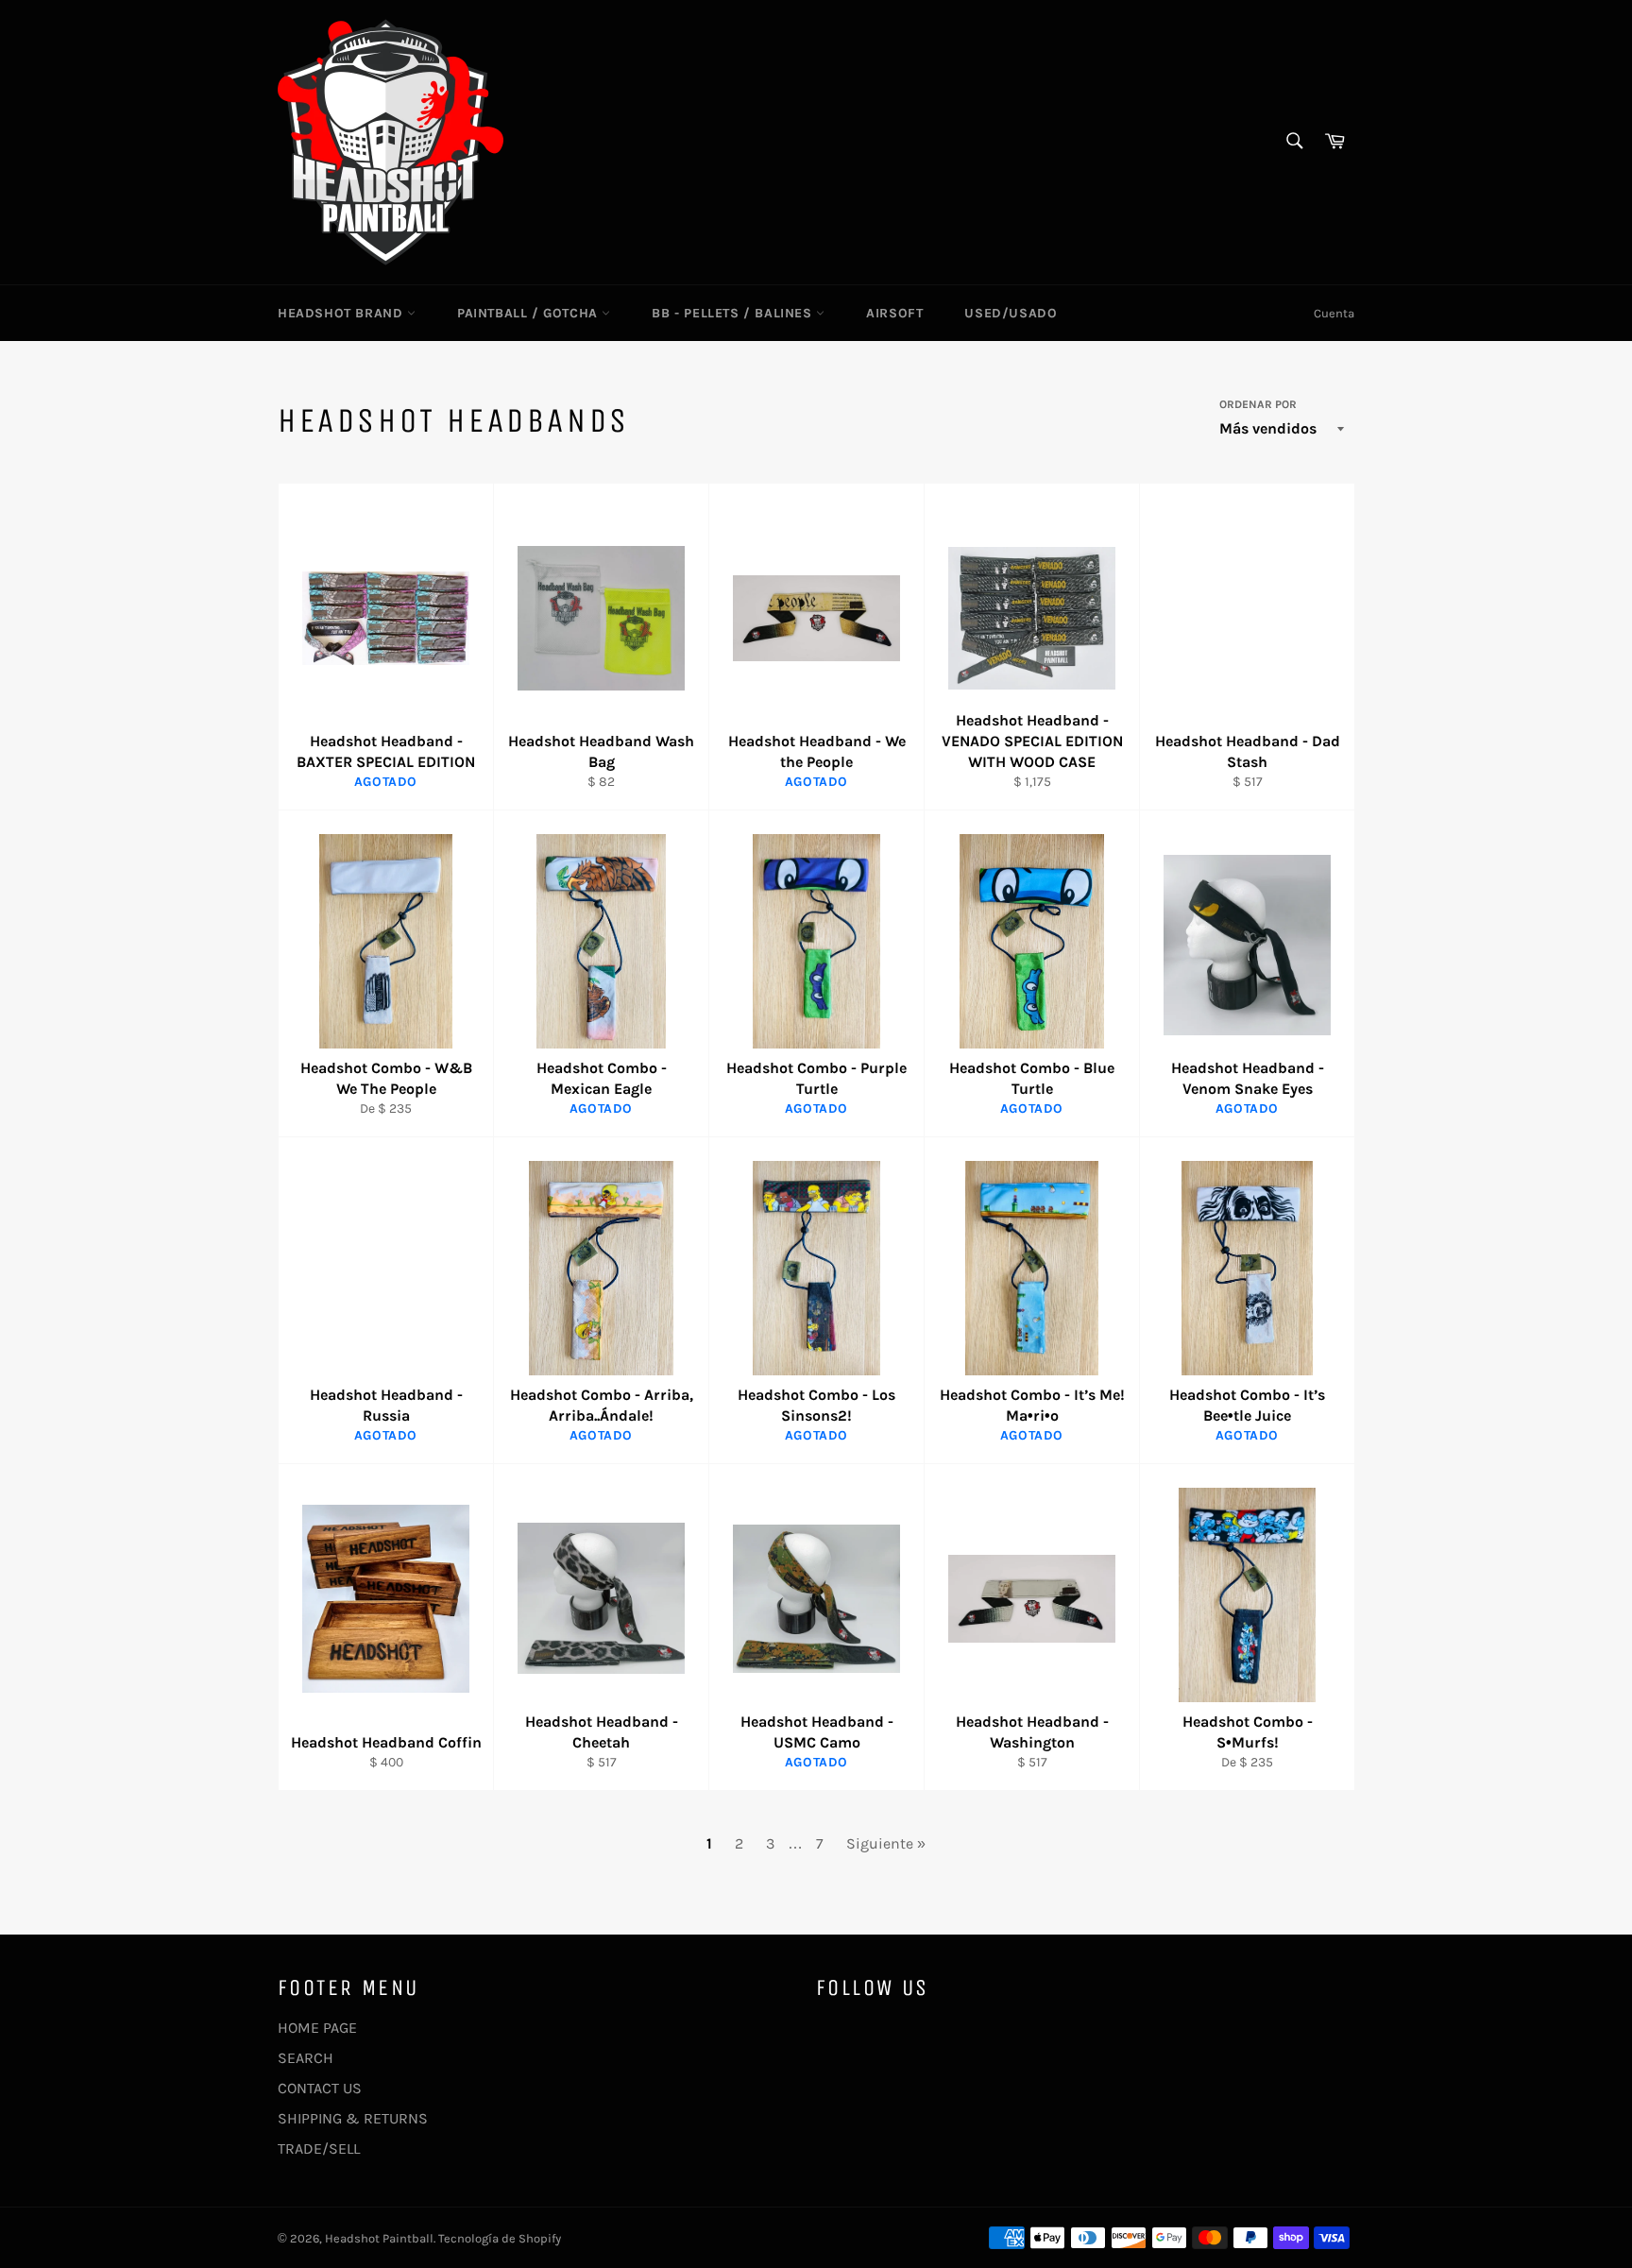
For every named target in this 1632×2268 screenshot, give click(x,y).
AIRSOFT (894, 313)
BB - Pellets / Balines (734, 313)
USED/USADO (1011, 313)
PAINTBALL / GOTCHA (529, 313)
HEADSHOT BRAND (342, 313)
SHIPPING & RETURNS (353, 2118)
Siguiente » (886, 1843)
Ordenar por (1258, 404)
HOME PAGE (317, 2028)
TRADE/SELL (319, 2149)
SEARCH (306, 2058)
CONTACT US (320, 2088)
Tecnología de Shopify (500, 2238)
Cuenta (1334, 313)
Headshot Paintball (379, 2238)
